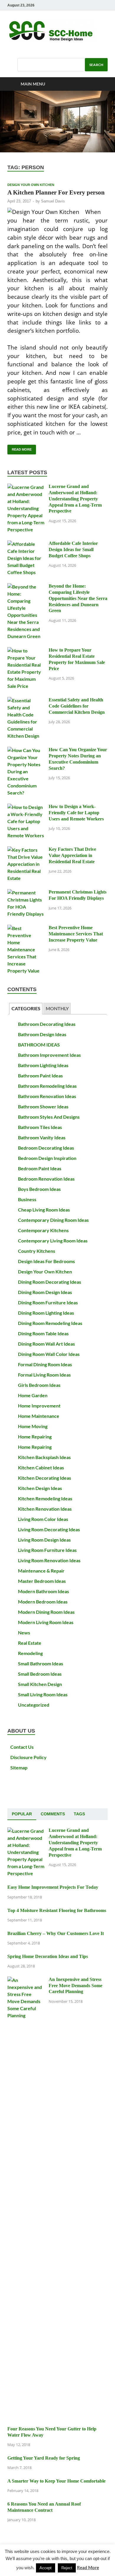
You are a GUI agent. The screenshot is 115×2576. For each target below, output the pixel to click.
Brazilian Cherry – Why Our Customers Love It (56, 1933)
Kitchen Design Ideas (40, 1488)
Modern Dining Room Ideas (46, 1612)
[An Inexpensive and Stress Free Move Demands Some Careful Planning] (26, 1980)
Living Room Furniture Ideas (47, 1550)
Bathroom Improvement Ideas (49, 1055)
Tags (79, 1814)
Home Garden (33, 1395)
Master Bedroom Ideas (42, 1581)
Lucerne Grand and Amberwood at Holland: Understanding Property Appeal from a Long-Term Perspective (75, 499)
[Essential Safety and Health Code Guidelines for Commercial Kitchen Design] (26, 700)
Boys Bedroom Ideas (39, 1189)
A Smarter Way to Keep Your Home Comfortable (56, 2481)
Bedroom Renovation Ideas (46, 1179)
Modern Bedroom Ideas (43, 1602)
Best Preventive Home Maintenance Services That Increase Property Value (76, 934)
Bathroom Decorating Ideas (47, 1024)
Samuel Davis (53, 201)
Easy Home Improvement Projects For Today (53, 1887)
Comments (53, 1814)
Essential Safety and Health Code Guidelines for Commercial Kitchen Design (77, 706)
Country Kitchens (37, 1251)
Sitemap (19, 1767)
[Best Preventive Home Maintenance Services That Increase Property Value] (26, 928)
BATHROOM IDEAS (39, 1045)
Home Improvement (39, 1406)
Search (96, 65)
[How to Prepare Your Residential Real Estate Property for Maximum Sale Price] (26, 651)
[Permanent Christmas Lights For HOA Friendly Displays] (26, 893)
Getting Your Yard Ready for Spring (44, 2458)
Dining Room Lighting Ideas (46, 1313)
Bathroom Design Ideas (42, 1034)
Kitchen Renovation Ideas (45, 1509)
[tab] (26, 1009)
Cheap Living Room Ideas (44, 1210)
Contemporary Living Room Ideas (53, 1241)
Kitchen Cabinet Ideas (41, 1467)
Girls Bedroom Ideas (39, 1385)
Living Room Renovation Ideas (49, 1560)
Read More (19, 448)
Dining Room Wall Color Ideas (49, 1354)
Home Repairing (35, 1437)
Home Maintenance (39, 1416)
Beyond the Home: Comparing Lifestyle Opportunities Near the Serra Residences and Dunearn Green (78, 598)
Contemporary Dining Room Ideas (53, 1220)
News (24, 1633)
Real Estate (30, 1643)
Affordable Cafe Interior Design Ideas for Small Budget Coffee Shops (73, 549)
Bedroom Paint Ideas (40, 1168)
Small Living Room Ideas (43, 1694)
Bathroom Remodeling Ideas (47, 1086)
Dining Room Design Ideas (45, 1292)
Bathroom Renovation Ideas (47, 1096)
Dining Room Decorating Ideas (50, 1282)
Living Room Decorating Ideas (49, 1529)
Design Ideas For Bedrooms (46, 1261)
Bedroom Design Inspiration (47, 1158)
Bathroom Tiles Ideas (40, 1127)
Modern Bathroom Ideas (43, 1591)
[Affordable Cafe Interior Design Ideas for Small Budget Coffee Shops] (26, 544)
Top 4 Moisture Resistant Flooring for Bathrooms (57, 1910)
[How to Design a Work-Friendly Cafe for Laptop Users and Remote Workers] (26, 807)
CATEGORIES (26, 1008)
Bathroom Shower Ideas (43, 1106)
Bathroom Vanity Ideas (42, 1137)
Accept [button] (46, 2568)
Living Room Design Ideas (44, 1540)
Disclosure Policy (28, 1757)
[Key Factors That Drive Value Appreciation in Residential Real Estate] (26, 850)
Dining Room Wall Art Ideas (46, 1344)
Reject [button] (67, 2568)
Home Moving (33, 1426)
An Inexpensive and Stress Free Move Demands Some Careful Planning (75, 1986)
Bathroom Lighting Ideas (43, 1065)
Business (27, 1199)
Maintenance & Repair (41, 1571)
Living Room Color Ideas (43, 1519)
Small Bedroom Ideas (40, 1674)
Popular (22, 1814)
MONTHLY (57, 1008)
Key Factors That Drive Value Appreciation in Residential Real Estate (72, 855)
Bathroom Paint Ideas (40, 1076)
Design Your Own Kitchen (31, 185)
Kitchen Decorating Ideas (45, 1478)
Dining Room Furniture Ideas (48, 1302)
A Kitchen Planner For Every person (56, 192)
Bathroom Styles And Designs (49, 1117)
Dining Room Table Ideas (43, 1333)
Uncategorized (34, 1705)
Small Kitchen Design (40, 1684)
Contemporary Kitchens (43, 1230)
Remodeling (30, 1653)
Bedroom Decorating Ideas (46, 1148)
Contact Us (22, 1747)
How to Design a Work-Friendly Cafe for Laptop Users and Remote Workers (76, 813)
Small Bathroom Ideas (41, 1663)
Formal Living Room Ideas (44, 1375)
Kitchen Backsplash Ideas (44, 1457)
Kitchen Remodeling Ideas (45, 1498)
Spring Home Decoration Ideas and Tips (48, 1956)
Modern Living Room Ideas (46, 1622)
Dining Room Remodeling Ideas (50, 1323)
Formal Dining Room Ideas (45, 1364)
